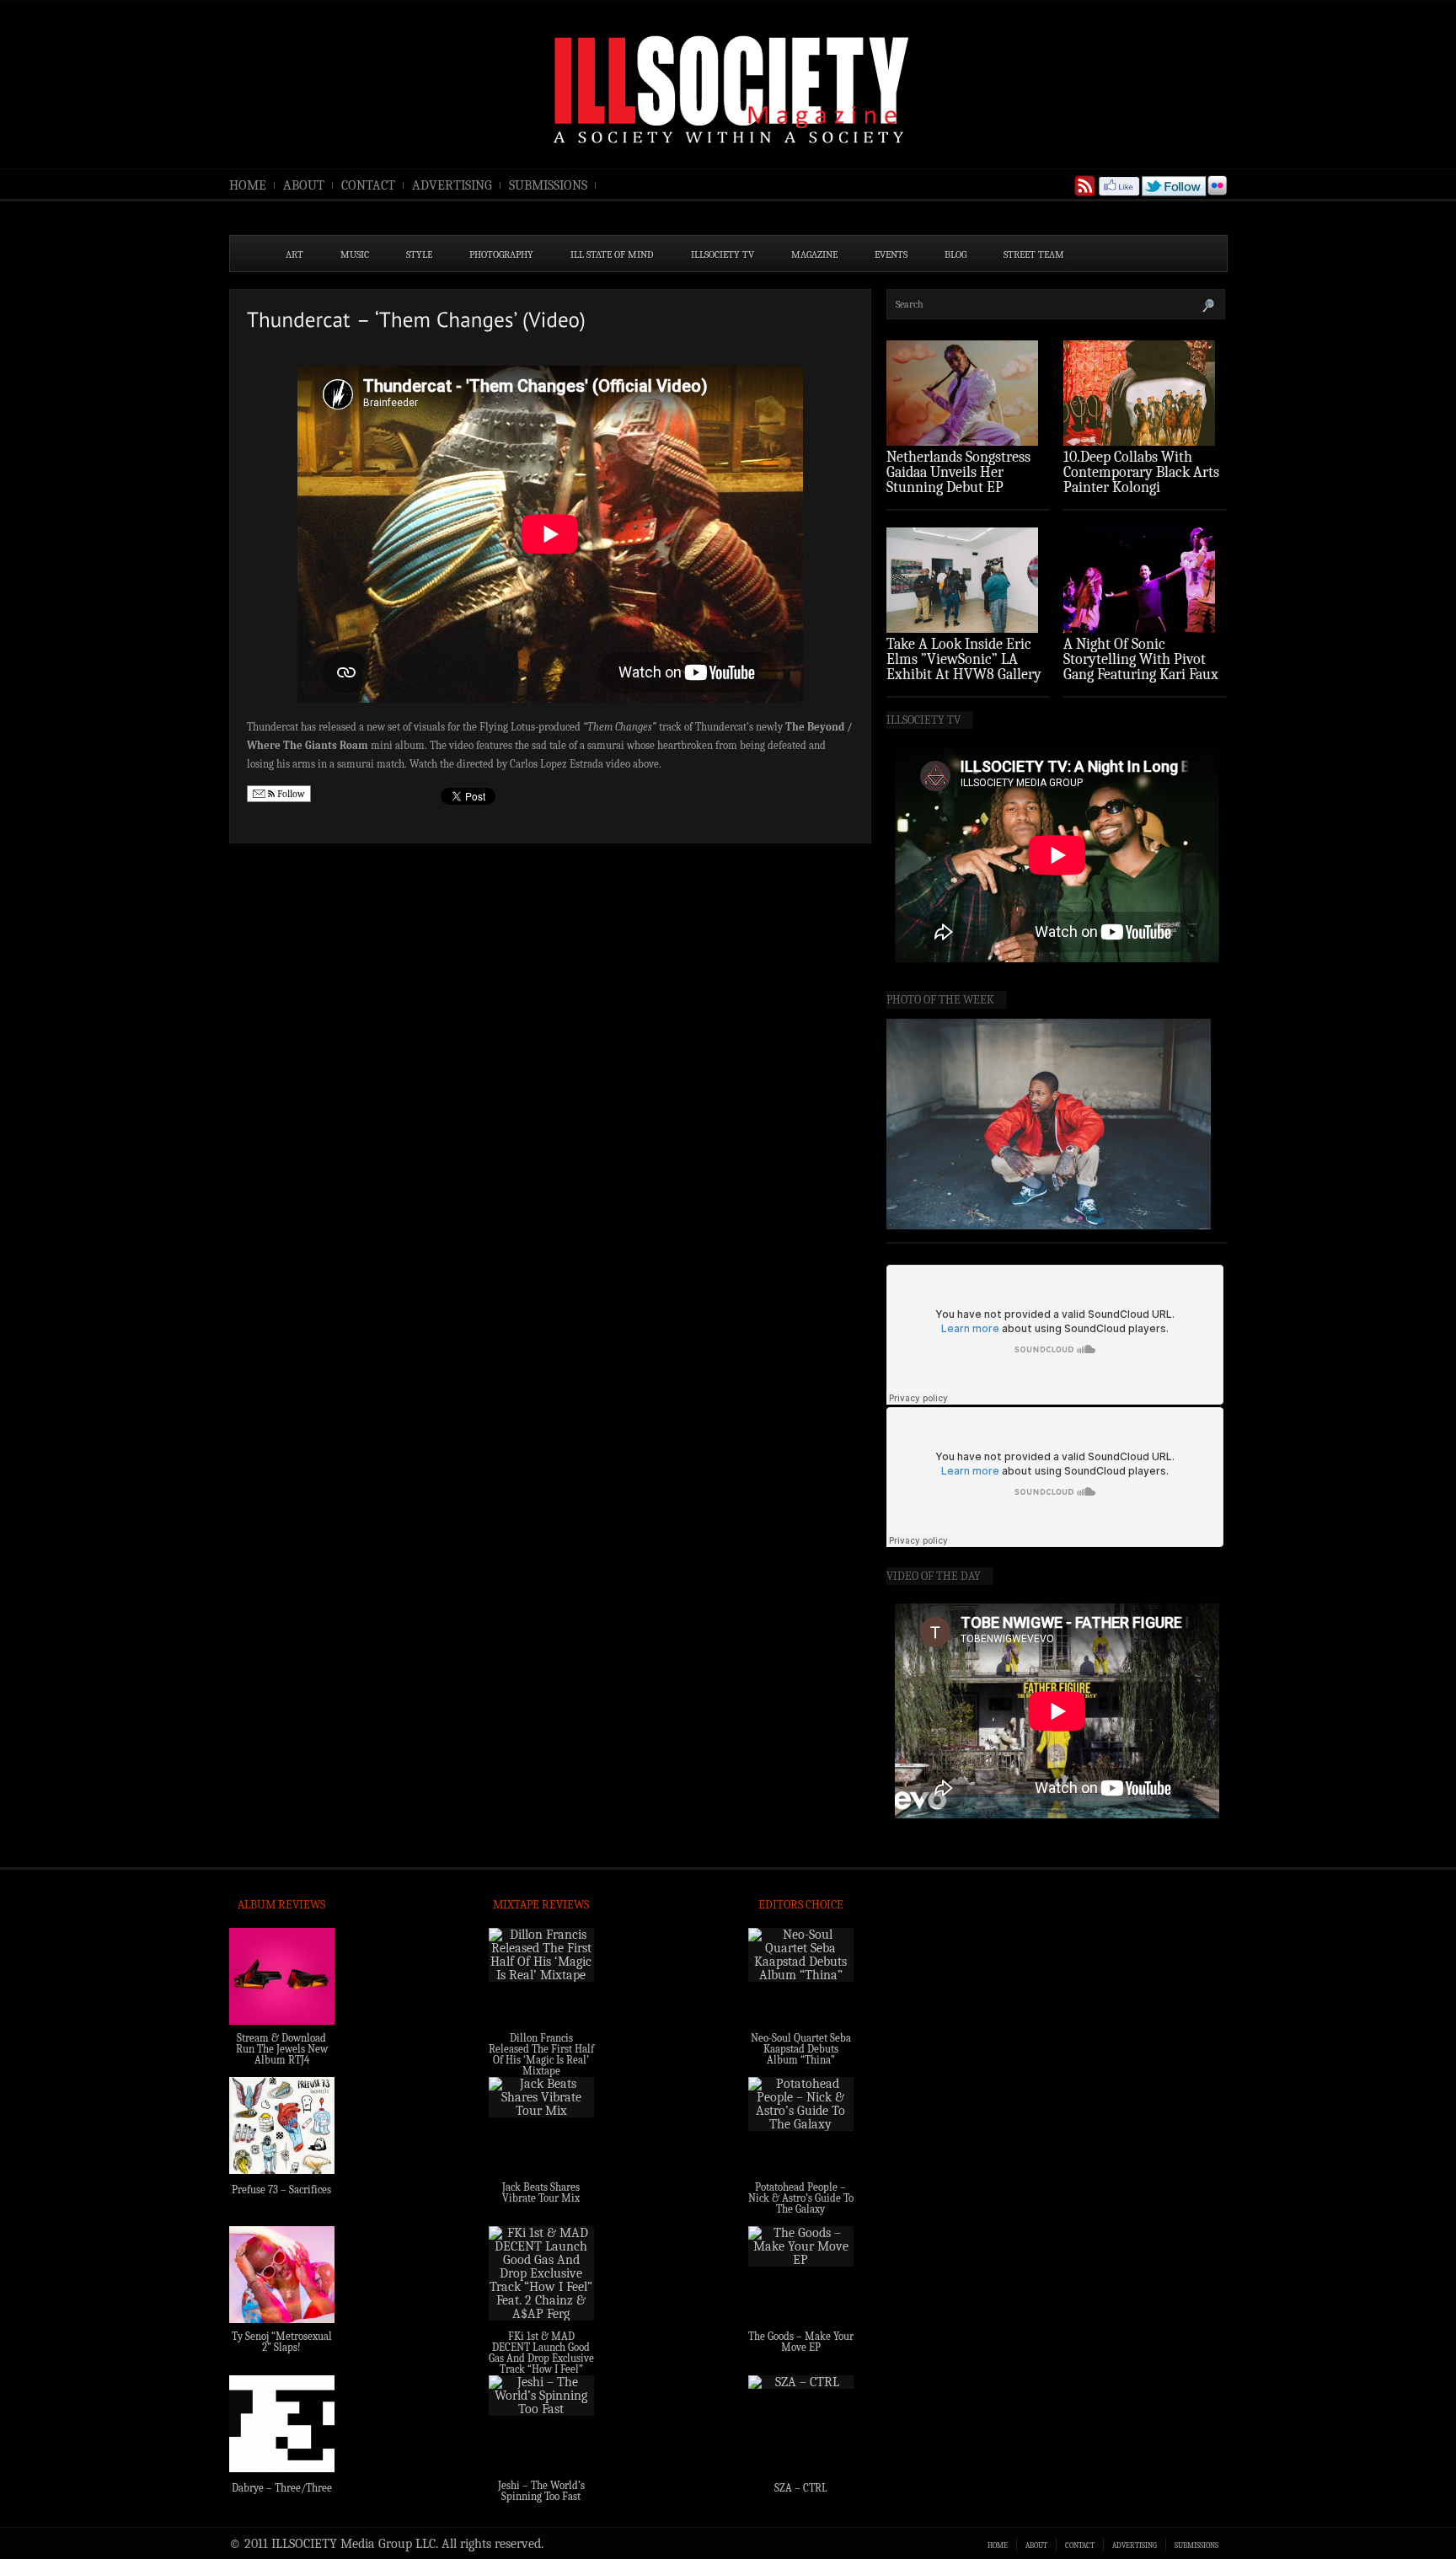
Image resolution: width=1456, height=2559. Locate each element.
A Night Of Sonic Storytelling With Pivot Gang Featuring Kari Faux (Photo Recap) (1141, 667)
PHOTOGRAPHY (501, 254)
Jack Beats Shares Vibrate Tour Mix (541, 2192)
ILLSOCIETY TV (723, 254)
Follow (290, 794)
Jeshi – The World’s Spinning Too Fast (541, 2491)
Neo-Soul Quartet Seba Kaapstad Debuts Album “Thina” (801, 2049)
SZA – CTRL (801, 2488)
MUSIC (355, 254)
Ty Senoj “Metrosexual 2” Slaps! (282, 2342)
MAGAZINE (814, 254)
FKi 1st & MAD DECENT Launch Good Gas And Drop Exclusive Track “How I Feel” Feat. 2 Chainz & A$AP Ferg (541, 2364)
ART (294, 254)
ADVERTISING (452, 185)
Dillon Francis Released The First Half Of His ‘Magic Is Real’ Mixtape (541, 2054)
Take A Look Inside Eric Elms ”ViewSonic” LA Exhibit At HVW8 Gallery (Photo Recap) (964, 667)
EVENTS (891, 254)
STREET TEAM (1034, 254)
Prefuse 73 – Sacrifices (281, 2190)
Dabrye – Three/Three (282, 2488)
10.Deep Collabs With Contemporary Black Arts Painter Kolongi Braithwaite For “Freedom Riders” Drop (1143, 487)
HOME (248, 185)
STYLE (419, 254)
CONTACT (368, 185)
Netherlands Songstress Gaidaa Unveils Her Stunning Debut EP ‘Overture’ (958, 480)
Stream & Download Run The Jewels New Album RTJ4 (282, 2049)
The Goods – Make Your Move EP (801, 2342)
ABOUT (304, 185)
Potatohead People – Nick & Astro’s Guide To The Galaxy (801, 2198)
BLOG (955, 254)
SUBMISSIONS (548, 185)
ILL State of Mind (612, 254)
